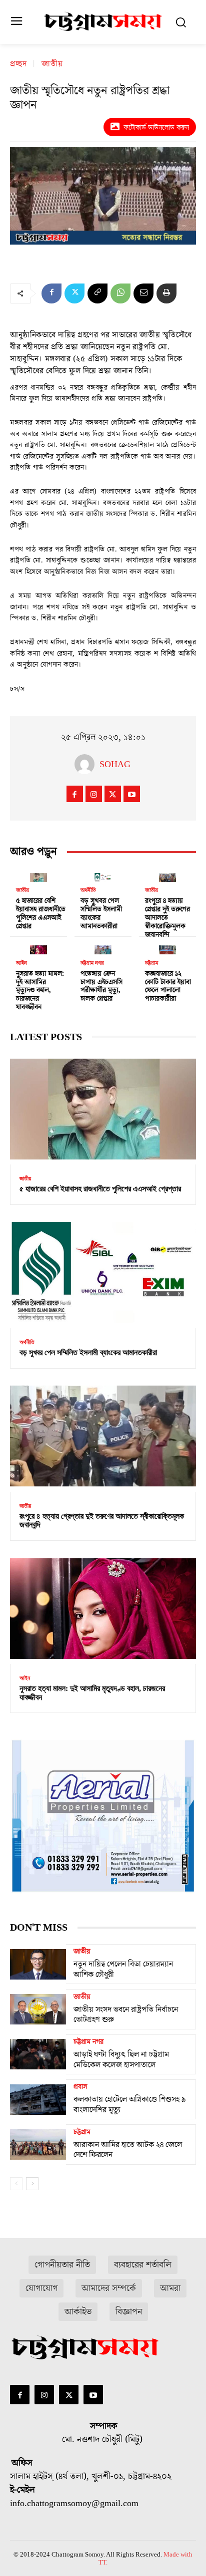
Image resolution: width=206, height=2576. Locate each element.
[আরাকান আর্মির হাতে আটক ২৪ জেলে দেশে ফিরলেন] (38, 2144)
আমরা (170, 2288)
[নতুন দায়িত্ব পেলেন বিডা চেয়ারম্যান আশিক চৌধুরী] (38, 1964)
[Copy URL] (97, 293)
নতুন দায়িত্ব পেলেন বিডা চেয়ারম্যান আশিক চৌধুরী (123, 1969)
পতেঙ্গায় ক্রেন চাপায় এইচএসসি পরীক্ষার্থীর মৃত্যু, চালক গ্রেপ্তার (101, 986)
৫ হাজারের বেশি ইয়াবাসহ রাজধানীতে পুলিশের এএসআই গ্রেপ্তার (41, 913)
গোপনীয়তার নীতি (62, 2265)
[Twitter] (74, 293)
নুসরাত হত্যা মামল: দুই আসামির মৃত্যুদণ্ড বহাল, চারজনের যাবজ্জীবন (40, 991)
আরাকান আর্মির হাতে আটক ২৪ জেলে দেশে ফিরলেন (128, 2150)
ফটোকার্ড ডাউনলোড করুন (156, 127)
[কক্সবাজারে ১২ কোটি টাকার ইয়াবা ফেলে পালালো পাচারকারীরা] (167, 948)
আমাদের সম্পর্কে (109, 2288)
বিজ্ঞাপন (129, 2312)
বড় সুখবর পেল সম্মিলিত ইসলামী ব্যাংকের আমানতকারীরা (101, 913)
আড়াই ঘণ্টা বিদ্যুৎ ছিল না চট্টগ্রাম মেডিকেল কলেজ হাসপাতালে (121, 2060)
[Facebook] (51, 293)
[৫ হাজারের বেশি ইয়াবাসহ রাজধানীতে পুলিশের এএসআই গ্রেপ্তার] (38, 875)
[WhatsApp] (120, 293)
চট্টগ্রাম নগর (92, 963)
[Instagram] (94, 794)
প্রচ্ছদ (18, 64)
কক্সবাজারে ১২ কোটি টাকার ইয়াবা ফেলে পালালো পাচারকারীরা (168, 986)
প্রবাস (80, 2087)
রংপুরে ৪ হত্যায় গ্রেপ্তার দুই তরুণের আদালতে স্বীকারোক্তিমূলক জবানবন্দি (167, 918)
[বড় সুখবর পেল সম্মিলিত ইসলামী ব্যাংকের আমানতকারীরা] (103, 875)
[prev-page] (16, 2184)
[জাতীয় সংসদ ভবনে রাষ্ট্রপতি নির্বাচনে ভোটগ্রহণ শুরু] (38, 2009)
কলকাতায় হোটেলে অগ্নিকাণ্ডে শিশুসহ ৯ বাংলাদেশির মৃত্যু (129, 2105)
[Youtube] (132, 794)
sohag (115, 764)
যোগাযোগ (41, 2288)
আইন (21, 963)
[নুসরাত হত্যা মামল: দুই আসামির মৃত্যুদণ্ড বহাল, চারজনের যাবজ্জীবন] (38, 948)
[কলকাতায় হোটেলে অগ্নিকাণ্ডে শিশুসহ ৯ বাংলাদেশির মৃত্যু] (38, 2099)
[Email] (143, 293)
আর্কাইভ (78, 2312)
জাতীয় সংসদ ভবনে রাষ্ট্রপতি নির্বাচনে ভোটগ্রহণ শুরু (126, 2015)
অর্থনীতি (88, 890)
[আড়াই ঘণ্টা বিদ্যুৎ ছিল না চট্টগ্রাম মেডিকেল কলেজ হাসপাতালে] (38, 2054)
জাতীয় (52, 64)
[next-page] (32, 2184)
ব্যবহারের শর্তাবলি (143, 2265)
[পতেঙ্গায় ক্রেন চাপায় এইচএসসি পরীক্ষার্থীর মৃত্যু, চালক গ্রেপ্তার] (103, 948)
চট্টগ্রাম (151, 963)
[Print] (166, 293)
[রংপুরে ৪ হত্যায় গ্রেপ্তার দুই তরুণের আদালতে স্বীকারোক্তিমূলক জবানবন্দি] (167, 875)
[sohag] (87, 764)
